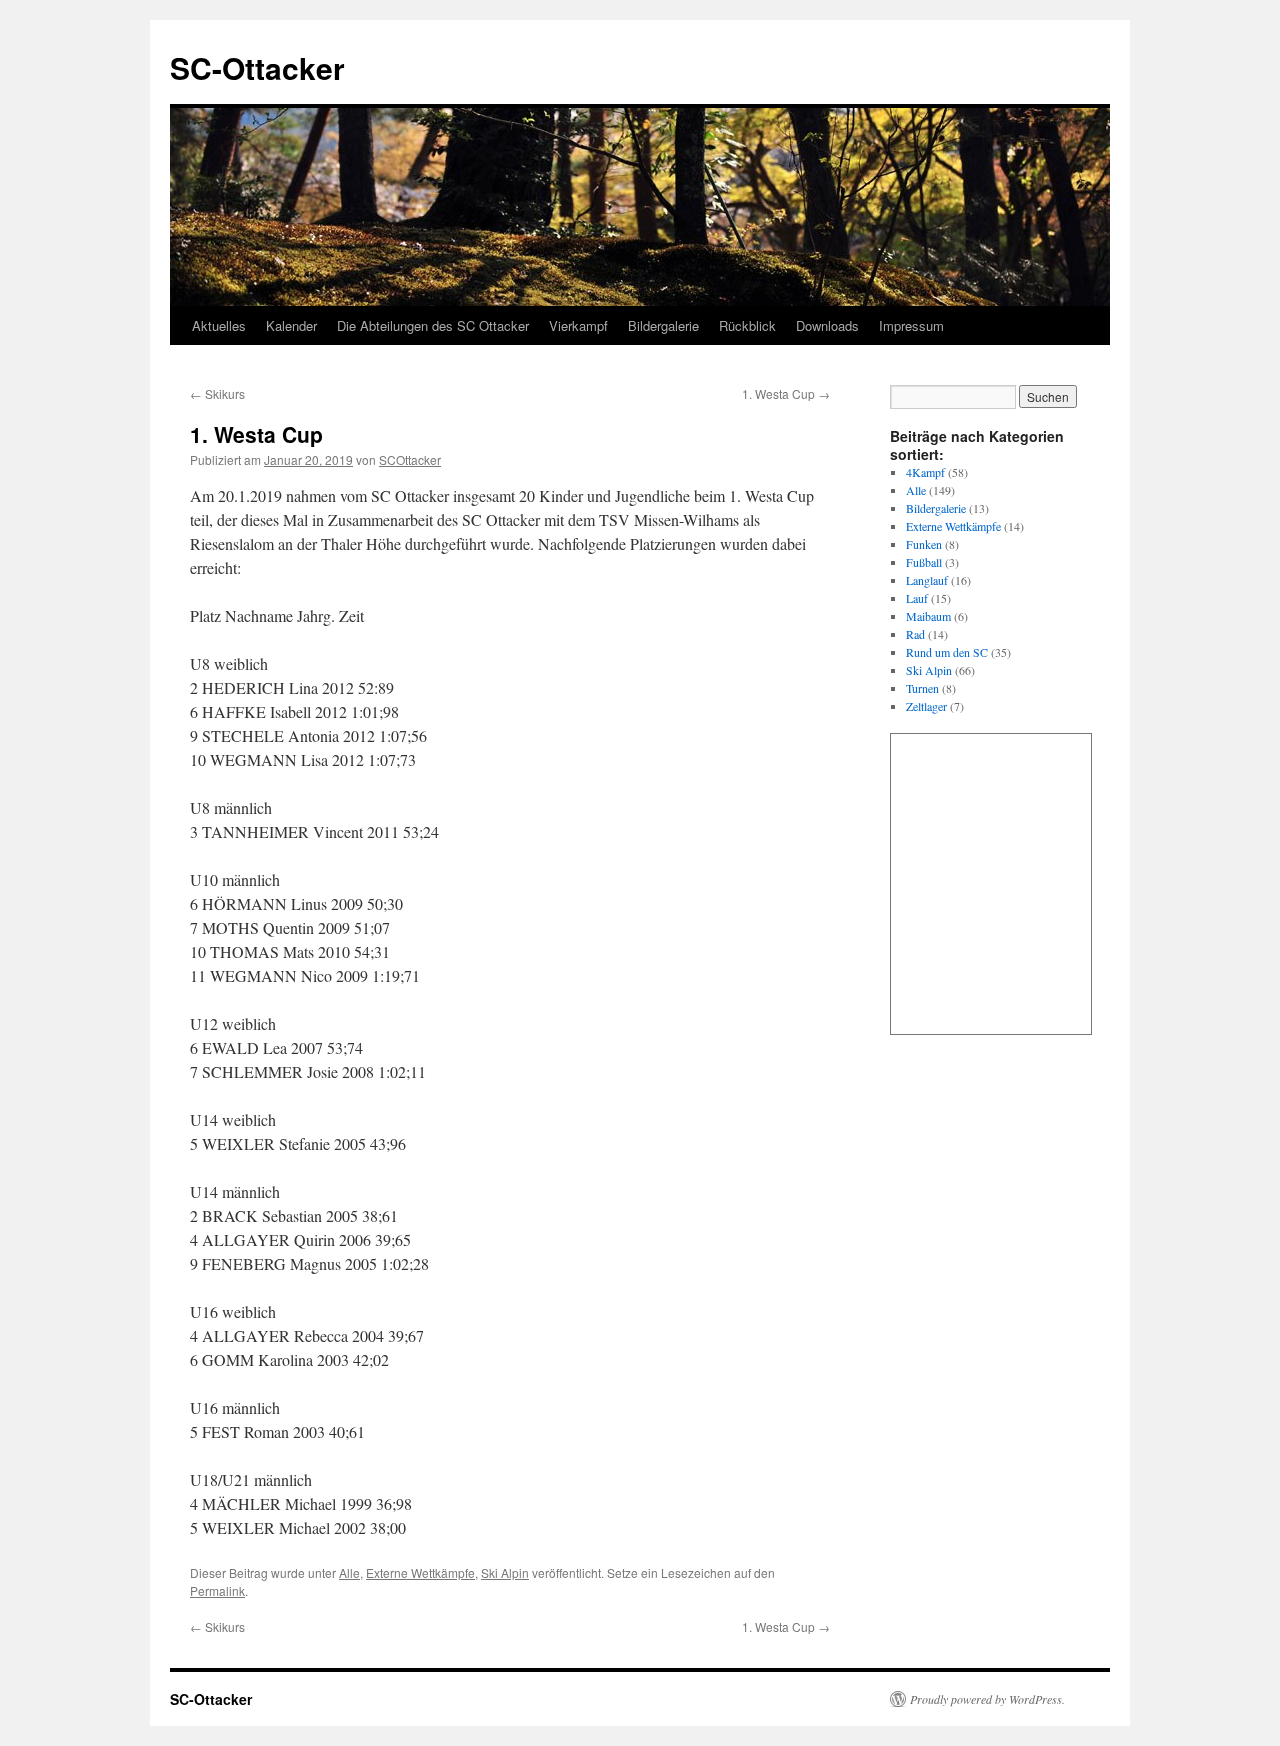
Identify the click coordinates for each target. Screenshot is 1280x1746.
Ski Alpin (505, 1572)
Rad (915, 634)
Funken (924, 544)
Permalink (217, 1590)
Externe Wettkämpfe (420, 1572)
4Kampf (925, 472)
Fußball (924, 562)
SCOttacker (410, 459)
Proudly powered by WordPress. (987, 1699)
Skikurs (217, 393)
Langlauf (927, 580)
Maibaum (928, 616)
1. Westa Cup (786, 393)
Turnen (922, 688)
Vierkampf (578, 325)
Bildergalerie (663, 325)
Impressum (911, 325)
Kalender (291, 325)
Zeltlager (926, 706)
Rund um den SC (947, 652)
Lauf (917, 598)
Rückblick (747, 325)
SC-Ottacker (257, 67)
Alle (349, 1572)
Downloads (827, 325)
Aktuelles (219, 325)
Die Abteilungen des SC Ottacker (433, 325)
